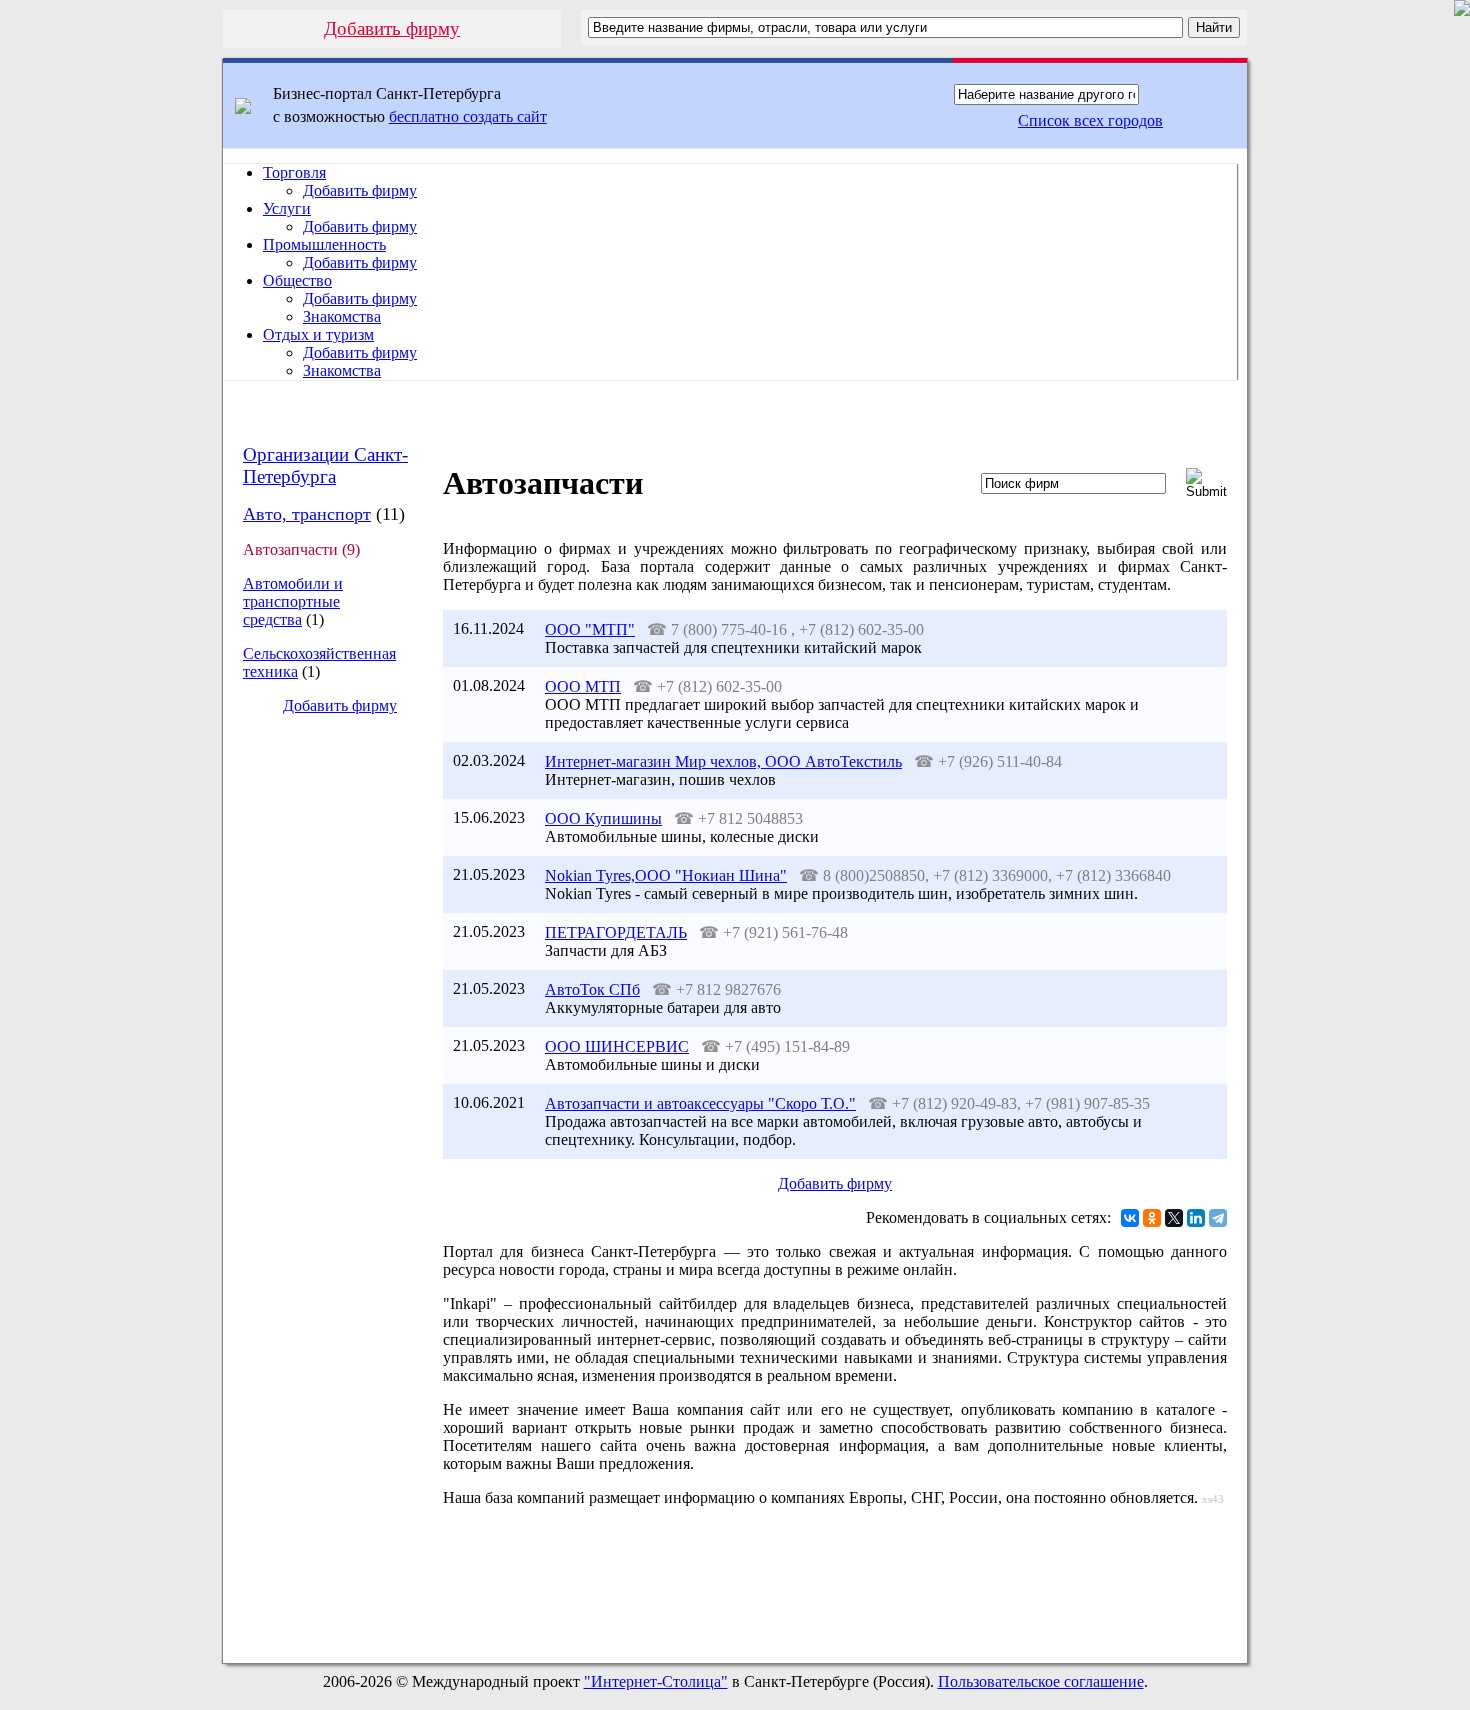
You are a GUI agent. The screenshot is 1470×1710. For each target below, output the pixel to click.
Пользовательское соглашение (1041, 1681)
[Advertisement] (324, 1066)
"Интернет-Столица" (656, 1681)
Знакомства (342, 316)
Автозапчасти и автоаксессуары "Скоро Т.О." (700, 1103)
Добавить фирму (392, 28)
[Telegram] (1218, 1218)
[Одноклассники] (1152, 1218)
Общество (297, 280)
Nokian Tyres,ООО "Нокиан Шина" (666, 875)
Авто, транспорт (307, 514)
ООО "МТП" (590, 629)
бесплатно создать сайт (468, 116)
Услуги (287, 208)
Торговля (294, 172)
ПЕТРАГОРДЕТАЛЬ (616, 932)
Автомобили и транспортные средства (293, 601)
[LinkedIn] (1196, 1218)
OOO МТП (583, 686)
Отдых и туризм (318, 334)
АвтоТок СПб (592, 989)
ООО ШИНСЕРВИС (617, 1046)
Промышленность (324, 244)
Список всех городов (1090, 120)
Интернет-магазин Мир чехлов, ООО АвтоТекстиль (723, 761)
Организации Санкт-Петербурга (325, 465)
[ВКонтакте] (1130, 1218)
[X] (1174, 1218)
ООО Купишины (603, 818)
